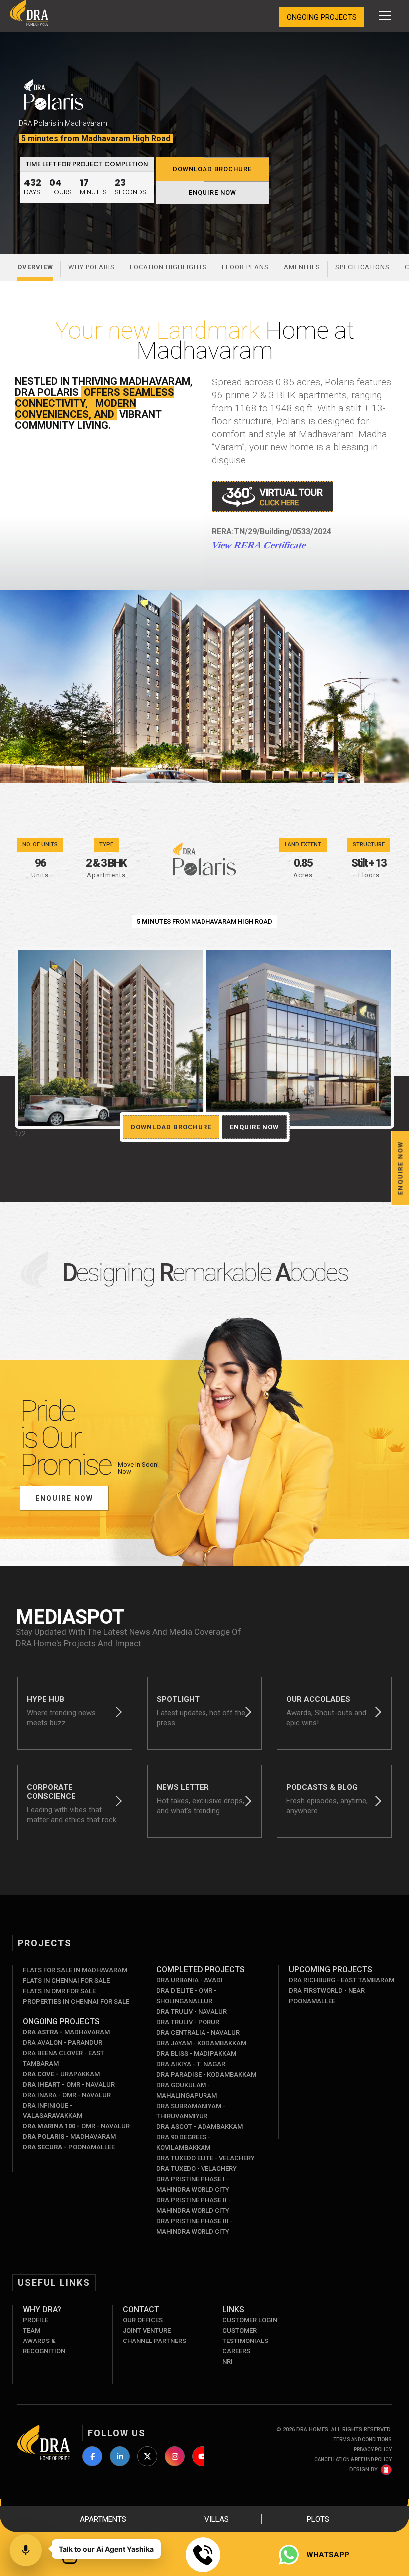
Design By (363, 2469)
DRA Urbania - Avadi (190, 1980)
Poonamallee (69, 2147)
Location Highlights (168, 267)
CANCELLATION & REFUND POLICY (353, 2459)
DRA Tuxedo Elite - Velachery (205, 2158)
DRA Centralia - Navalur (198, 2032)
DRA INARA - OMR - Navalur (67, 2095)
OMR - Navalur (69, 2084)
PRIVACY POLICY (373, 2450)
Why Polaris (92, 267)
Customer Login (250, 2320)
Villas (217, 2519)
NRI (228, 2362)
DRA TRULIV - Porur (188, 2022)
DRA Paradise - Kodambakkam (206, 2074)
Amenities (302, 267)
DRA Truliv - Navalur (192, 2011)
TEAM (32, 2330)
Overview (35, 267)
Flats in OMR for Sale (59, 1991)
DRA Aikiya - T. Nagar (191, 2064)
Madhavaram (66, 2032)
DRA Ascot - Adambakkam (200, 2127)
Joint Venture (147, 2330)
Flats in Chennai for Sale (66, 1981)
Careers (236, 2351)
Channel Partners (154, 2341)
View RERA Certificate (259, 545)
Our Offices (143, 2320)
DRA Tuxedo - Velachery (197, 2169)
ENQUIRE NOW (212, 192)
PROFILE (36, 2320)
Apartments (103, 2519)
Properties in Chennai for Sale (76, 2001)
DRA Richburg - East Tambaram (341, 1980)
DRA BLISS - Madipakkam (196, 2053)
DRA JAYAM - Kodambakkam (201, 2043)
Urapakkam (61, 2074)
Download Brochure (212, 169)
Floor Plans (245, 267)
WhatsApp (328, 2555)
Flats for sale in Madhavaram (75, 1970)
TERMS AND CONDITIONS (362, 2440)
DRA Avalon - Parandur (63, 2042)
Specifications (362, 267)
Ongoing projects (322, 17)
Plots (318, 2519)
